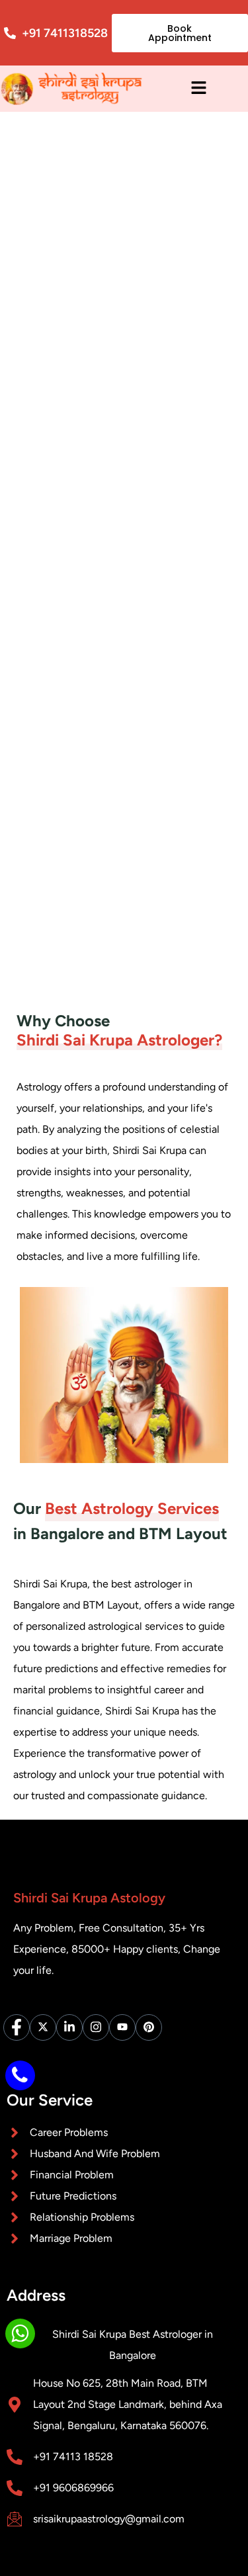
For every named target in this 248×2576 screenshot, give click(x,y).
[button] (198, 88)
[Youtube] (122, 2027)
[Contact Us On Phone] (20, 2075)
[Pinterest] (149, 2027)
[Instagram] (96, 2027)
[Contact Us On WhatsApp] (20, 2333)
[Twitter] (43, 2027)
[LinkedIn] (69, 2027)
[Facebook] (17, 2027)
